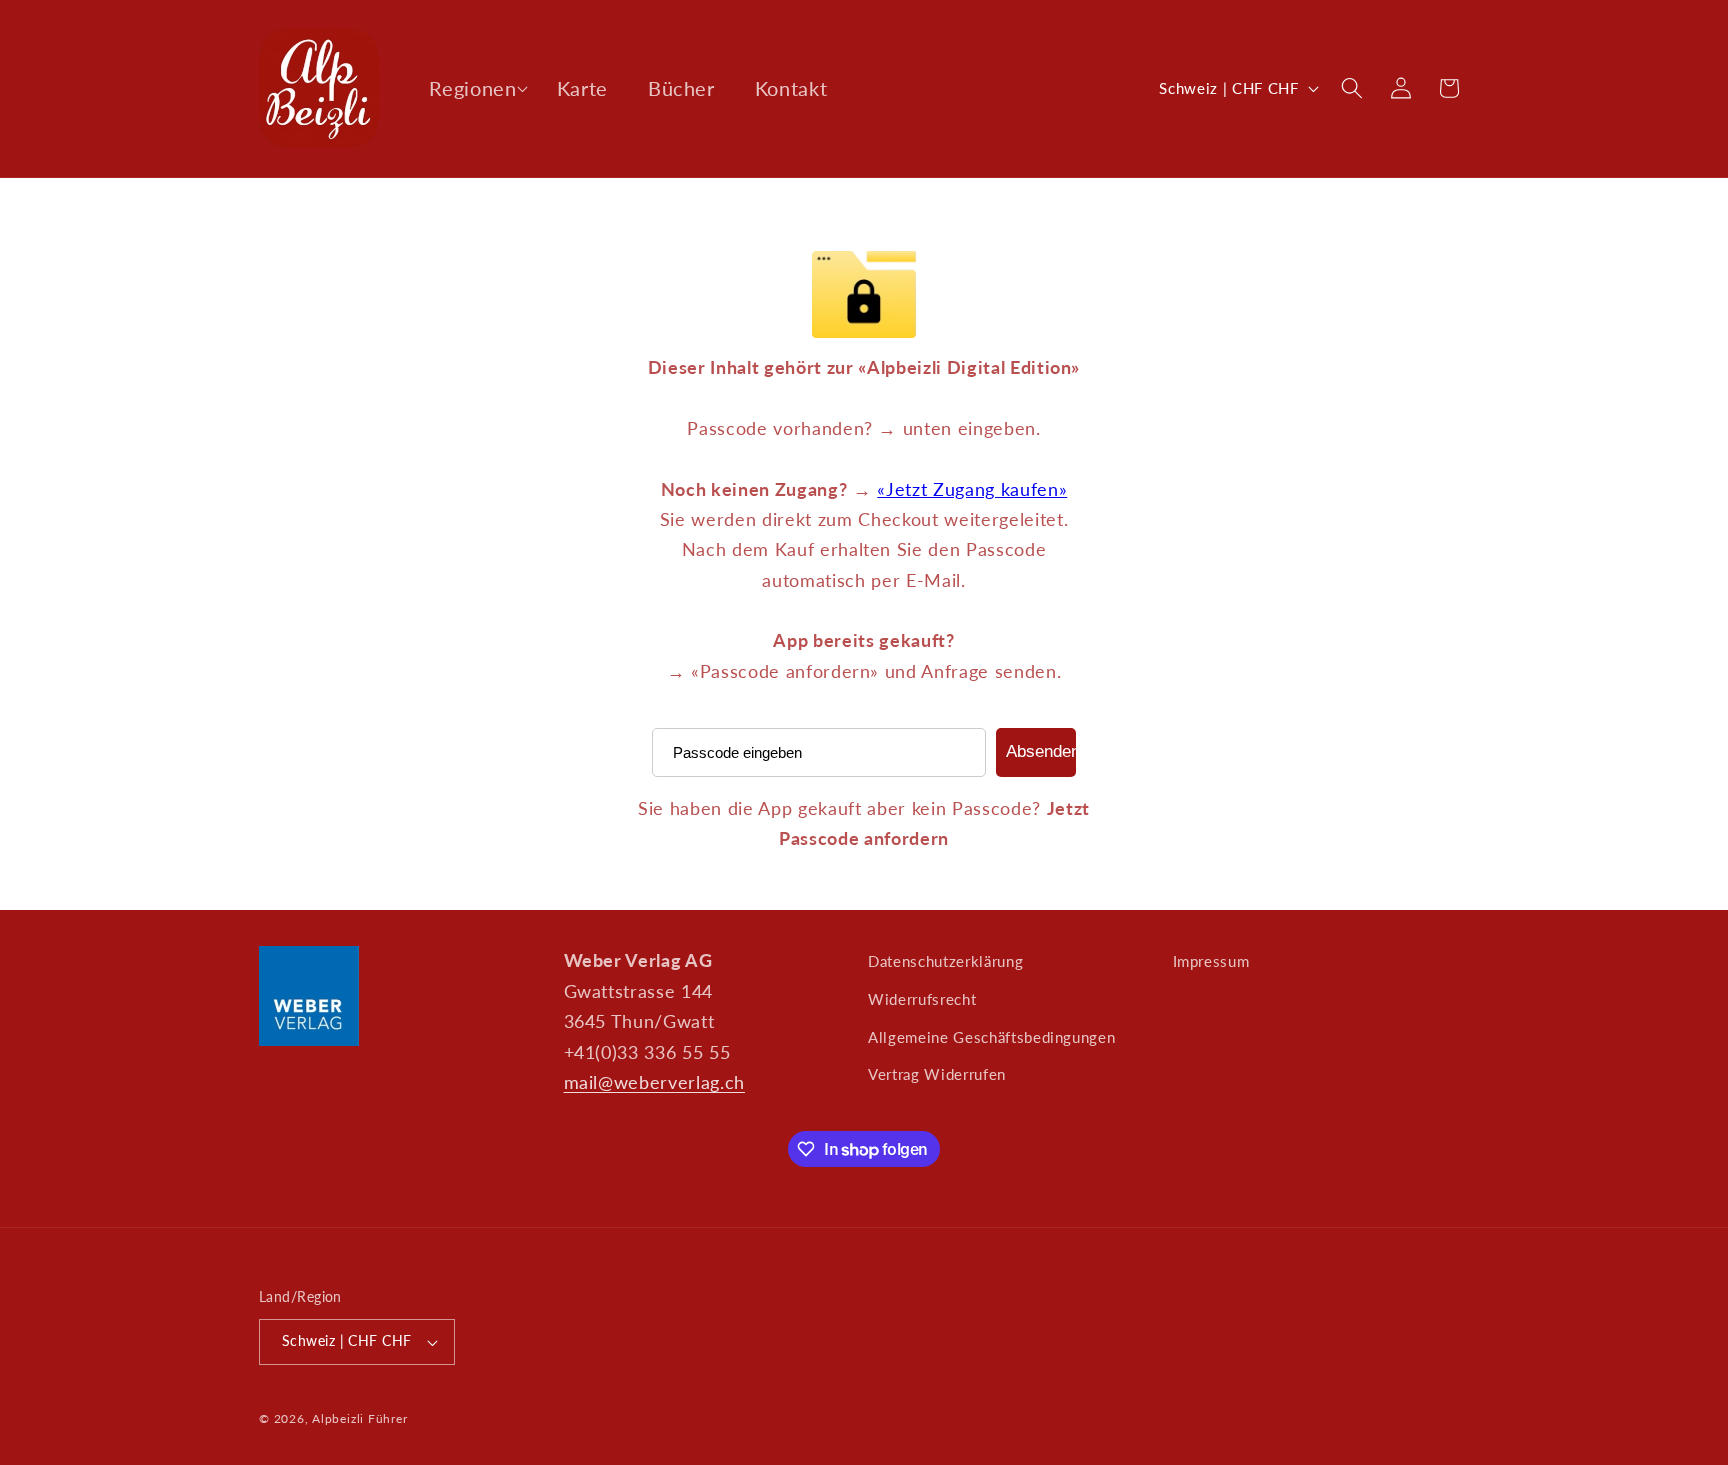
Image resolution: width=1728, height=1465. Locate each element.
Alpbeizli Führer (359, 1418)
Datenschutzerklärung (945, 961)
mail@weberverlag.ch (655, 1082)
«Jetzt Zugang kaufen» (972, 489)
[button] (472, 88)
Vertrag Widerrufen (937, 1074)
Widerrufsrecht (922, 999)
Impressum (1211, 961)
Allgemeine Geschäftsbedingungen (991, 1037)
